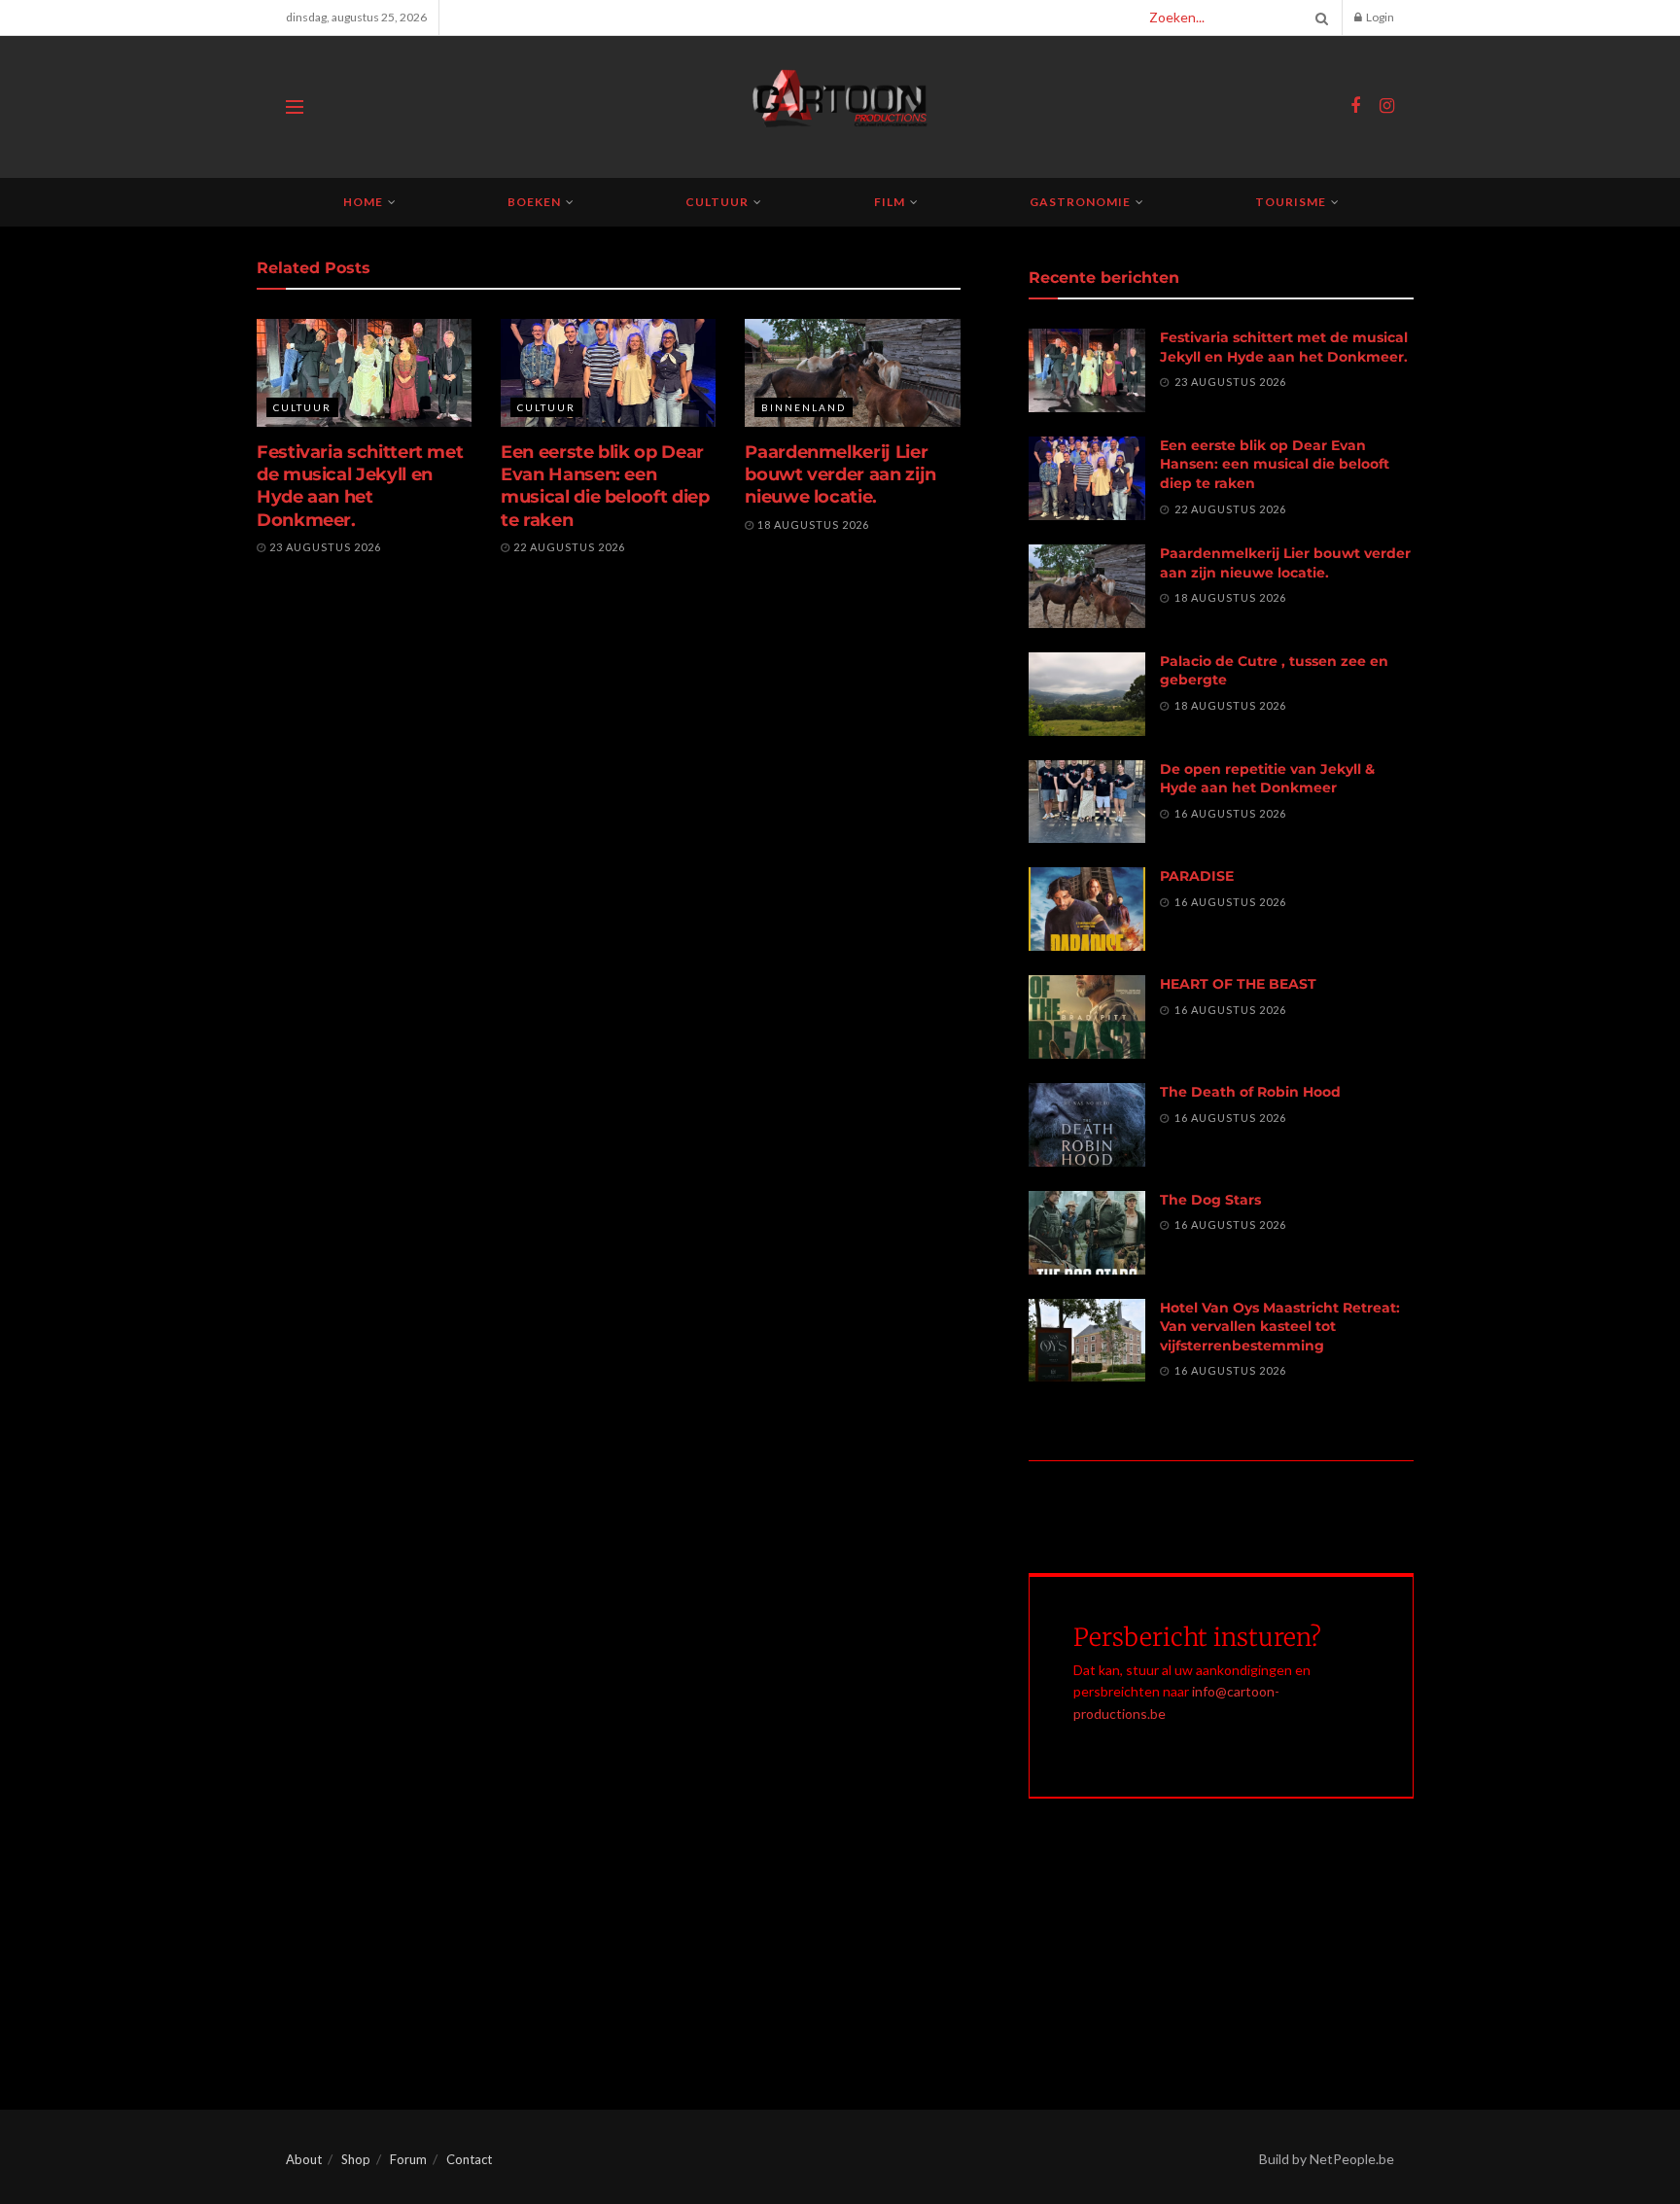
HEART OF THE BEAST (1238, 984)
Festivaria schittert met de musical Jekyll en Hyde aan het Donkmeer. (360, 486)
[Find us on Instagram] (1387, 106)
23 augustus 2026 (324, 547)
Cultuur (717, 202)
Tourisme (1291, 202)
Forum (408, 2159)
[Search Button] (1318, 17)
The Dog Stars (1210, 1200)
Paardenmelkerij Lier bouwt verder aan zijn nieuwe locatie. (840, 475)
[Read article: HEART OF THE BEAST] (1087, 1017)
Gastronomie (1080, 202)
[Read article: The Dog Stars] (1087, 1233)
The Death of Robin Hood (1250, 1092)
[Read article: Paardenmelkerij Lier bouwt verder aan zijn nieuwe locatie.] (852, 373)
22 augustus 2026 (568, 547)
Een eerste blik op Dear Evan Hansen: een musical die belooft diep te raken (605, 486)
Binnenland (804, 407)
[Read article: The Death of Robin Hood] (1087, 1125)
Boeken (534, 202)
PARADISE (1197, 876)
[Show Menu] (295, 107)
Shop (356, 2159)
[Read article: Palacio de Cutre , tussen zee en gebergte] (1087, 694)
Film (890, 202)
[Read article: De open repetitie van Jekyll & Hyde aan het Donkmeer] (1087, 802)
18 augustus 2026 (812, 525)
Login (1379, 17)
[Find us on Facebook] (1355, 106)
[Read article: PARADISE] (1087, 909)
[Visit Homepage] (840, 107)
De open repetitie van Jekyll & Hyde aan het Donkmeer (1267, 779)
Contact (469, 2159)
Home (363, 202)
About (304, 2159)
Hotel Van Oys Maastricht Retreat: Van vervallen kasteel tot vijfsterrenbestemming (1280, 1327)
